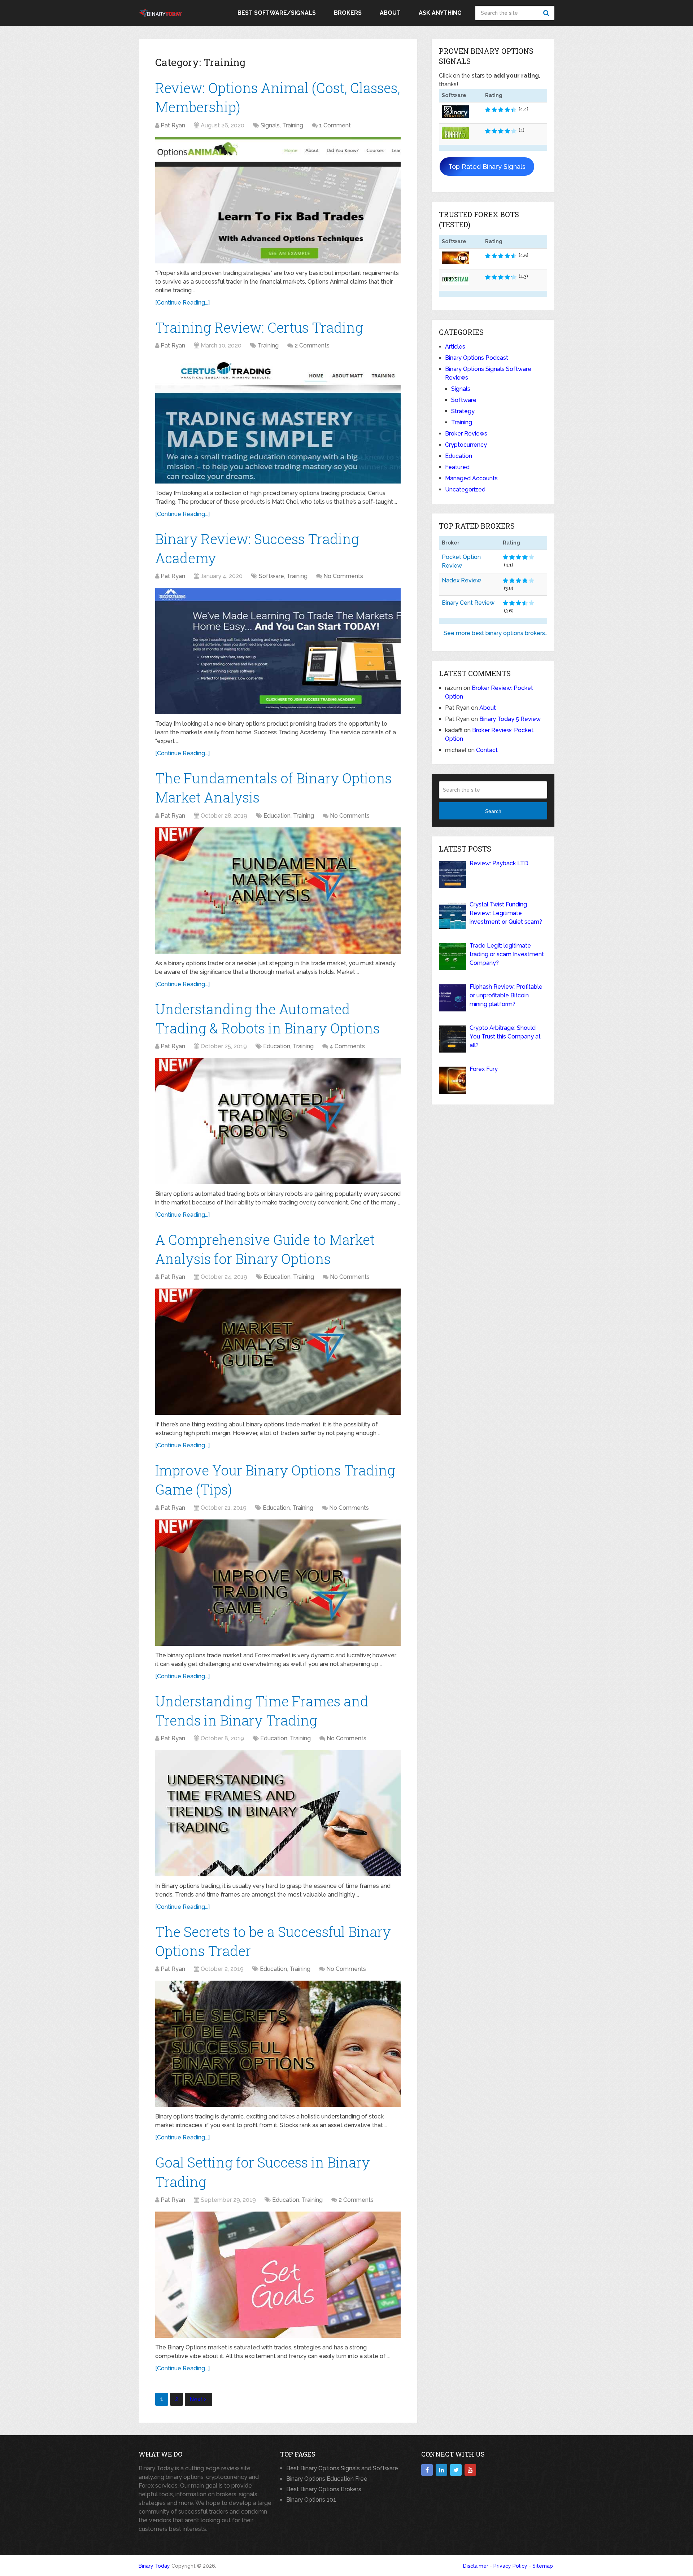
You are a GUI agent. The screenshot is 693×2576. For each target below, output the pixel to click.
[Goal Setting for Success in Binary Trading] (278, 2275)
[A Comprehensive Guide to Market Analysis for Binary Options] (278, 1352)
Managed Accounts (471, 478)
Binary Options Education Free (327, 2479)
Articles (455, 347)
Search (547, 13)
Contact (487, 750)
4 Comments (347, 1046)
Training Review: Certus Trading (259, 327)
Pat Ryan (173, 125)
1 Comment (335, 125)
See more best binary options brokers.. (495, 633)
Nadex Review (461, 580)
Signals (270, 125)
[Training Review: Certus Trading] (278, 420)
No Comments (343, 576)
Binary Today (154, 2566)
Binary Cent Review (468, 603)
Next (197, 2399)
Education (277, 816)
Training (293, 125)
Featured (457, 467)
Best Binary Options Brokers (324, 2489)
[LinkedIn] (441, 2470)
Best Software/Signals (277, 13)
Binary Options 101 (311, 2500)
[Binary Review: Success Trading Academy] (278, 651)
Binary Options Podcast (477, 358)
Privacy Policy (510, 2566)
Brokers (348, 13)
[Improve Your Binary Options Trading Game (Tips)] (278, 1583)
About (390, 13)
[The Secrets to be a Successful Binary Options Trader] (278, 2044)
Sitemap (543, 2566)
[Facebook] (427, 2470)
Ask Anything (440, 13)
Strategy (463, 411)
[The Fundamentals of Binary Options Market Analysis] (278, 891)
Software (271, 576)
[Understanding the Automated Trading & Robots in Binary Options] (278, 1121)
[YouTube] (470, 2470)
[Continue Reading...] (182, 303)
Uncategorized (465, 489)
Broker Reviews (466, 434)
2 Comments (312, 345)
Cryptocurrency (466, 445)
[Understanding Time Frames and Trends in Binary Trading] (278, 1813)
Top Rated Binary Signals (487, 167)
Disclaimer (476, 2566)
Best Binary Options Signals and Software (342, 2468)
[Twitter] (456, 2470)
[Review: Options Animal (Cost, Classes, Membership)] (278, 200)
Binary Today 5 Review (510, 719)
